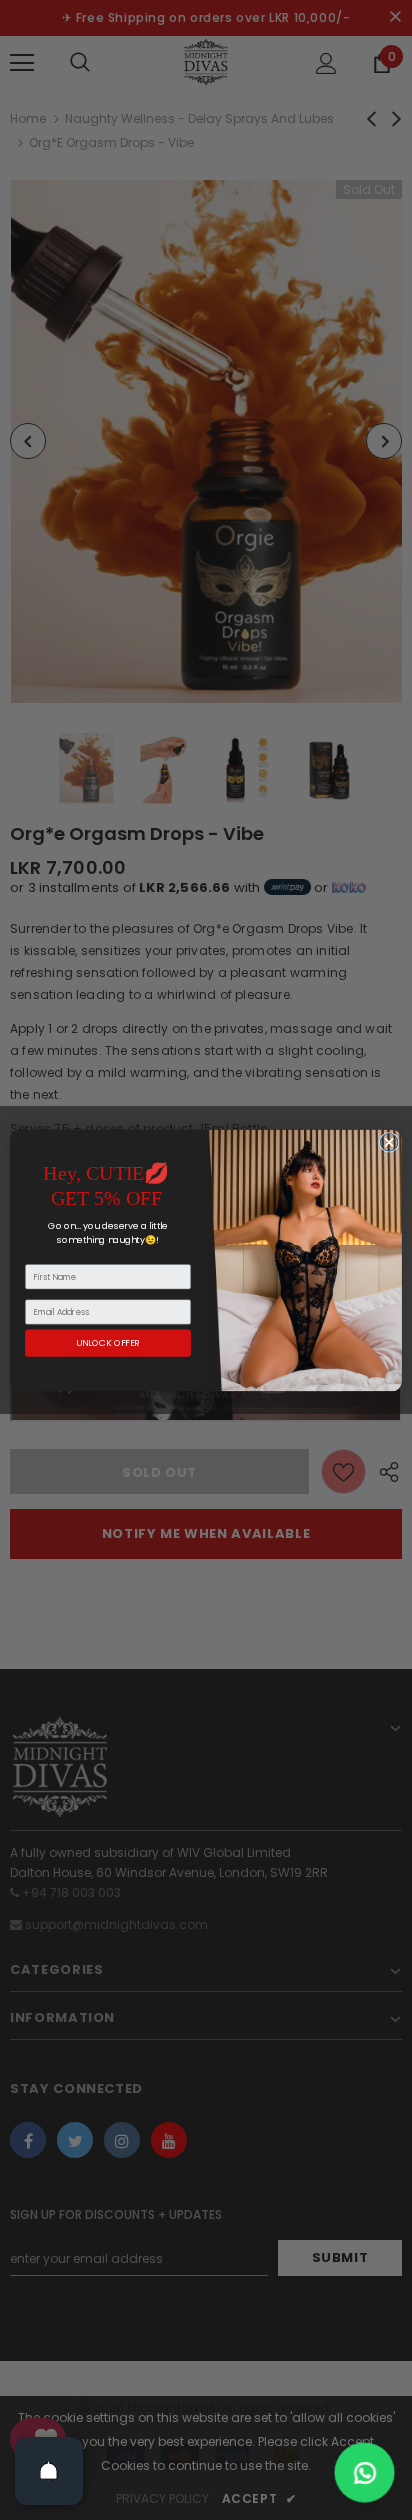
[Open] (49, 2471)
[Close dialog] (389, 1142)
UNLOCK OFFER (107, 1342)
